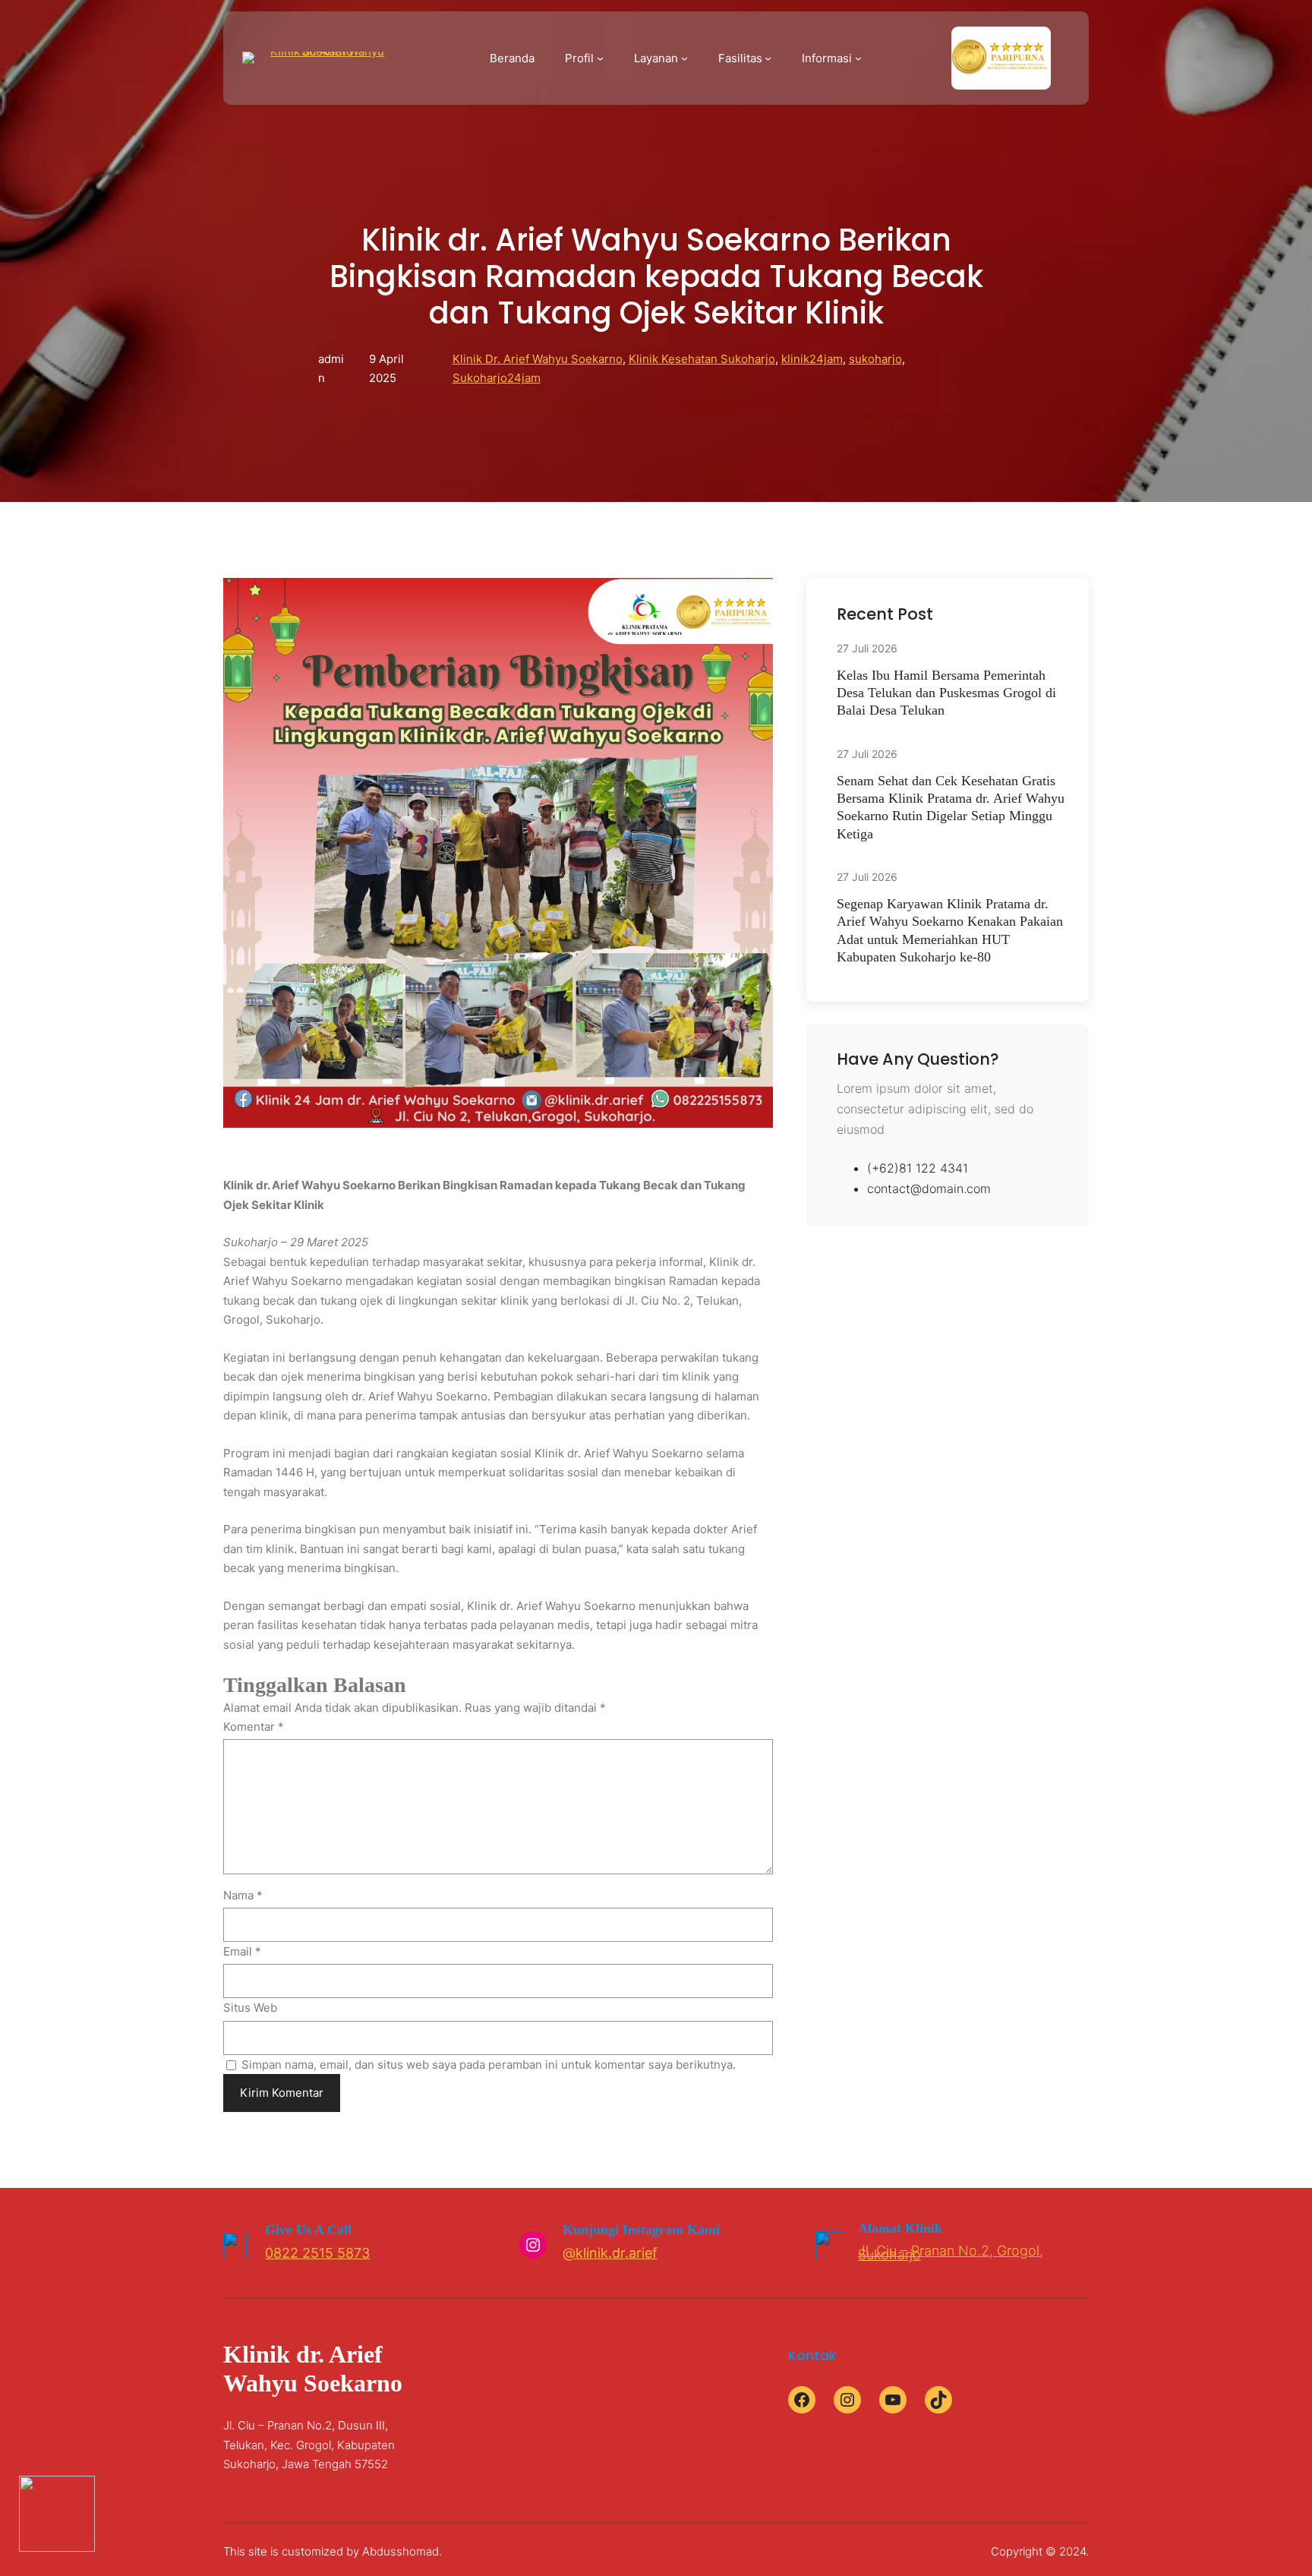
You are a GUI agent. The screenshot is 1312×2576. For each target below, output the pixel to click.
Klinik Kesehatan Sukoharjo (702, 359)
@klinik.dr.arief (610, 2253)
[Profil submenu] (600, 58)
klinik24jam (812, 359)
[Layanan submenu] (684, 58)
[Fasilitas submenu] (768, 58)
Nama (243, 1895)
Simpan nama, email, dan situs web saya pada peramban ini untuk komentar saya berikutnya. (489, 2065)
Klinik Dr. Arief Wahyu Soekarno (538, 359)
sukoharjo (875, 359)
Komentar (254, 1727)
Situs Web (250, 2008)
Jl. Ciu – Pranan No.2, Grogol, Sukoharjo (951, 2252)
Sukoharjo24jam (497, 378)
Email (242, 1951)
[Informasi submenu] (858, 58)
